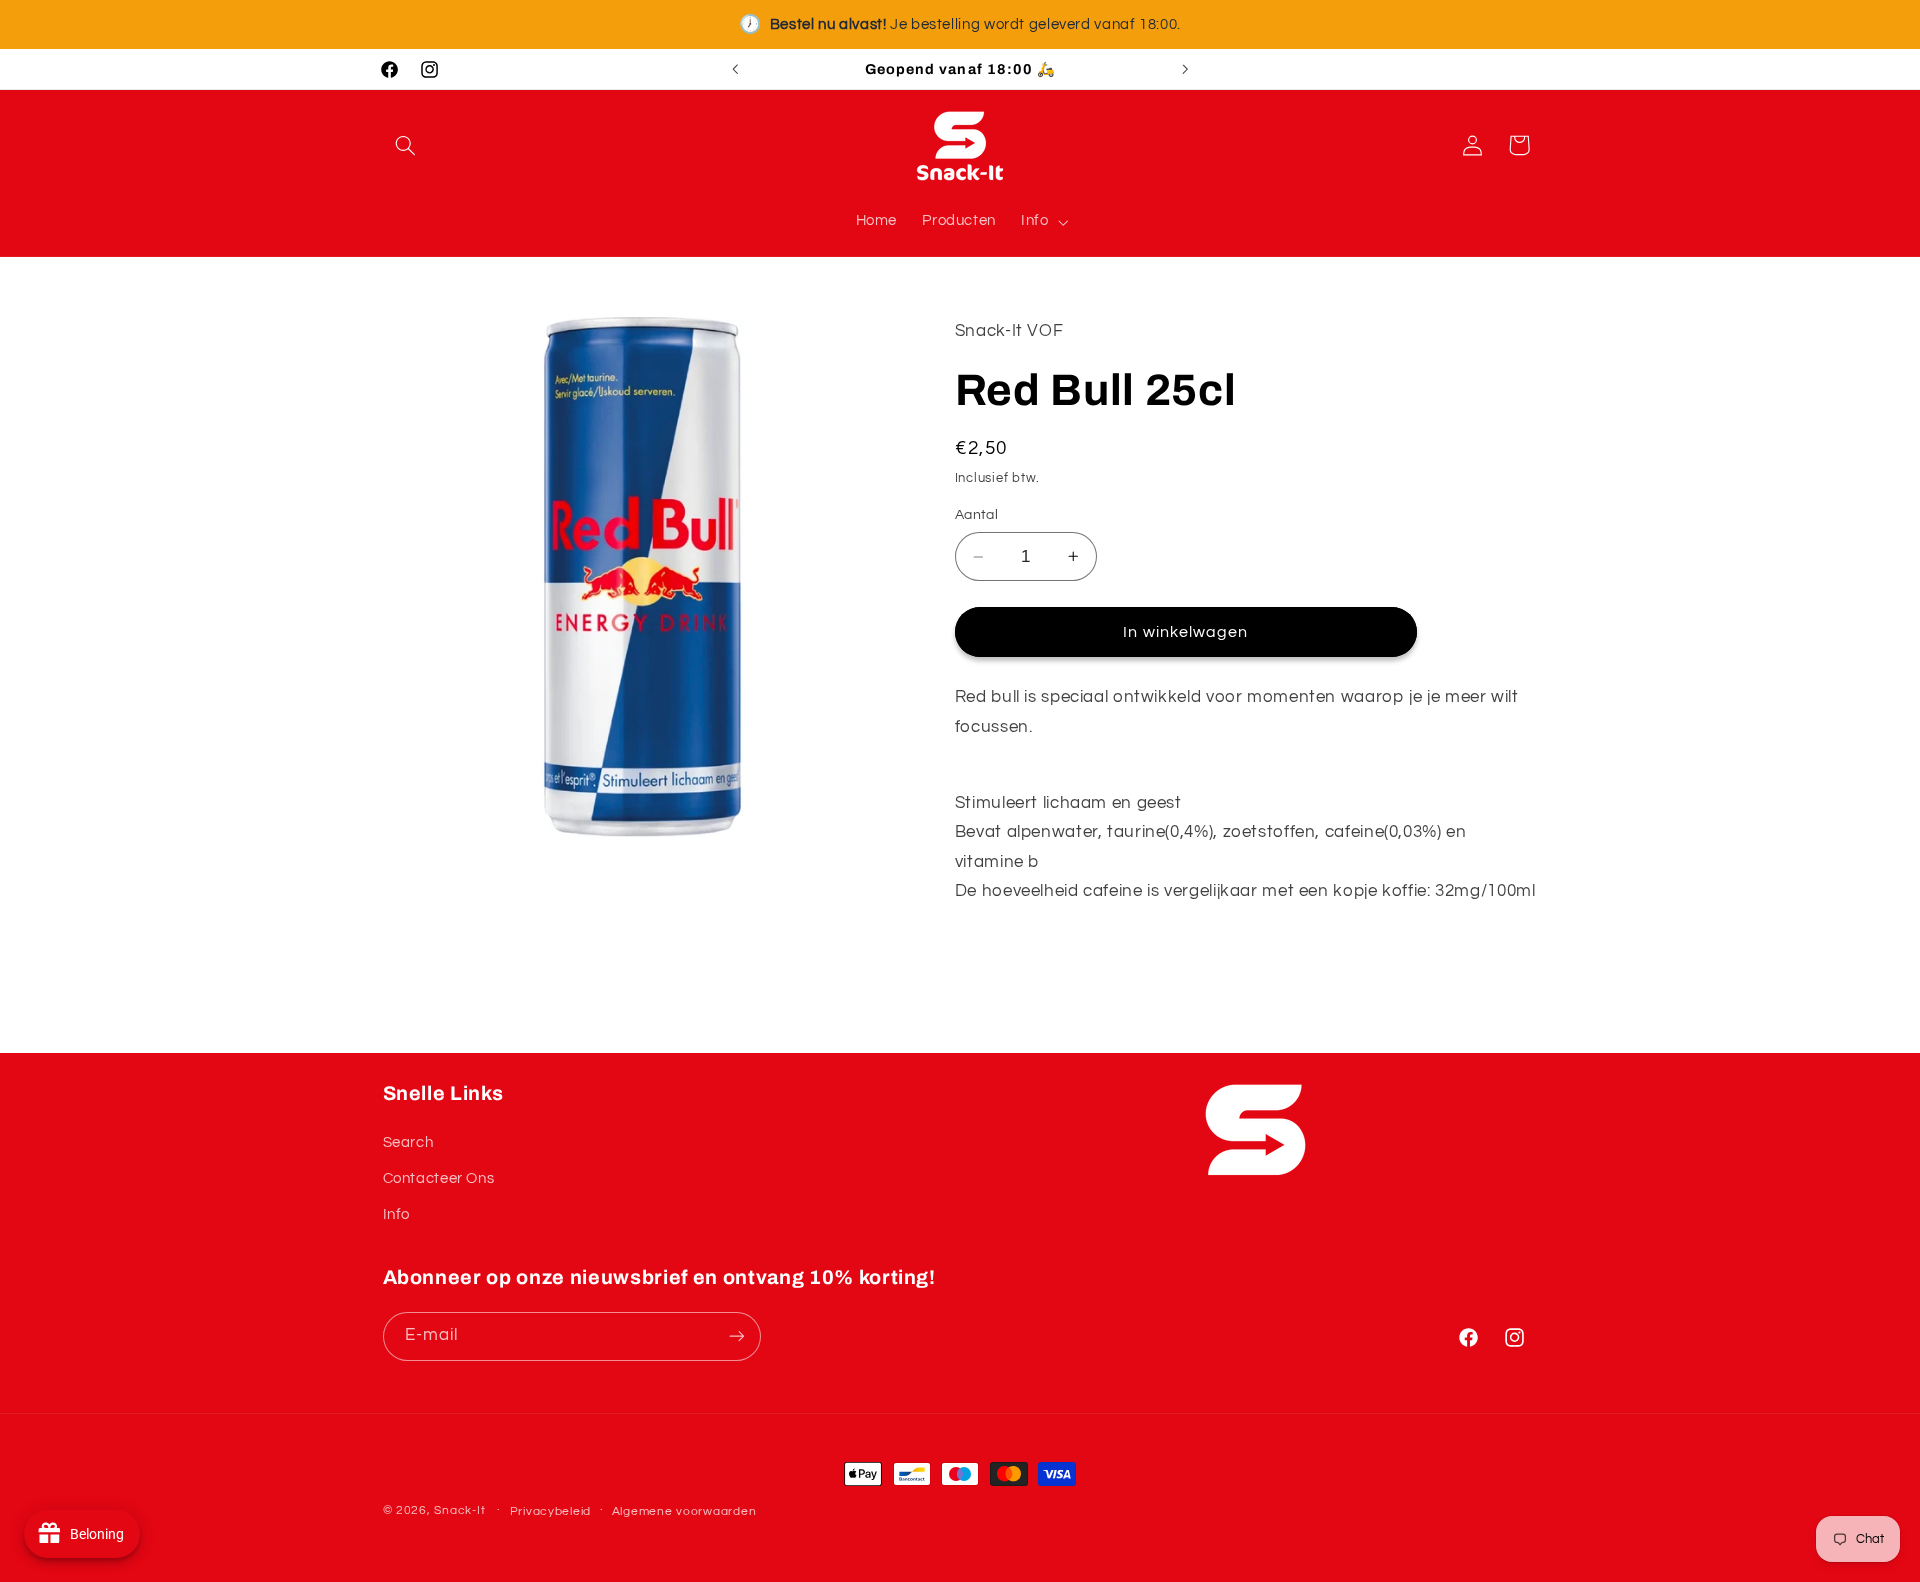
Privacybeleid (551, 1511)
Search (408, 1142)
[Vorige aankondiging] (735, 69)
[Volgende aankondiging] (1185, 69)
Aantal (977, 516)
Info (397, 1214)
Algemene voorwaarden (684, 1511)
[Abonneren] (736, 1336)
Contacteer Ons (439, 1178)
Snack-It (459, 1510)
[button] (406, 145)
